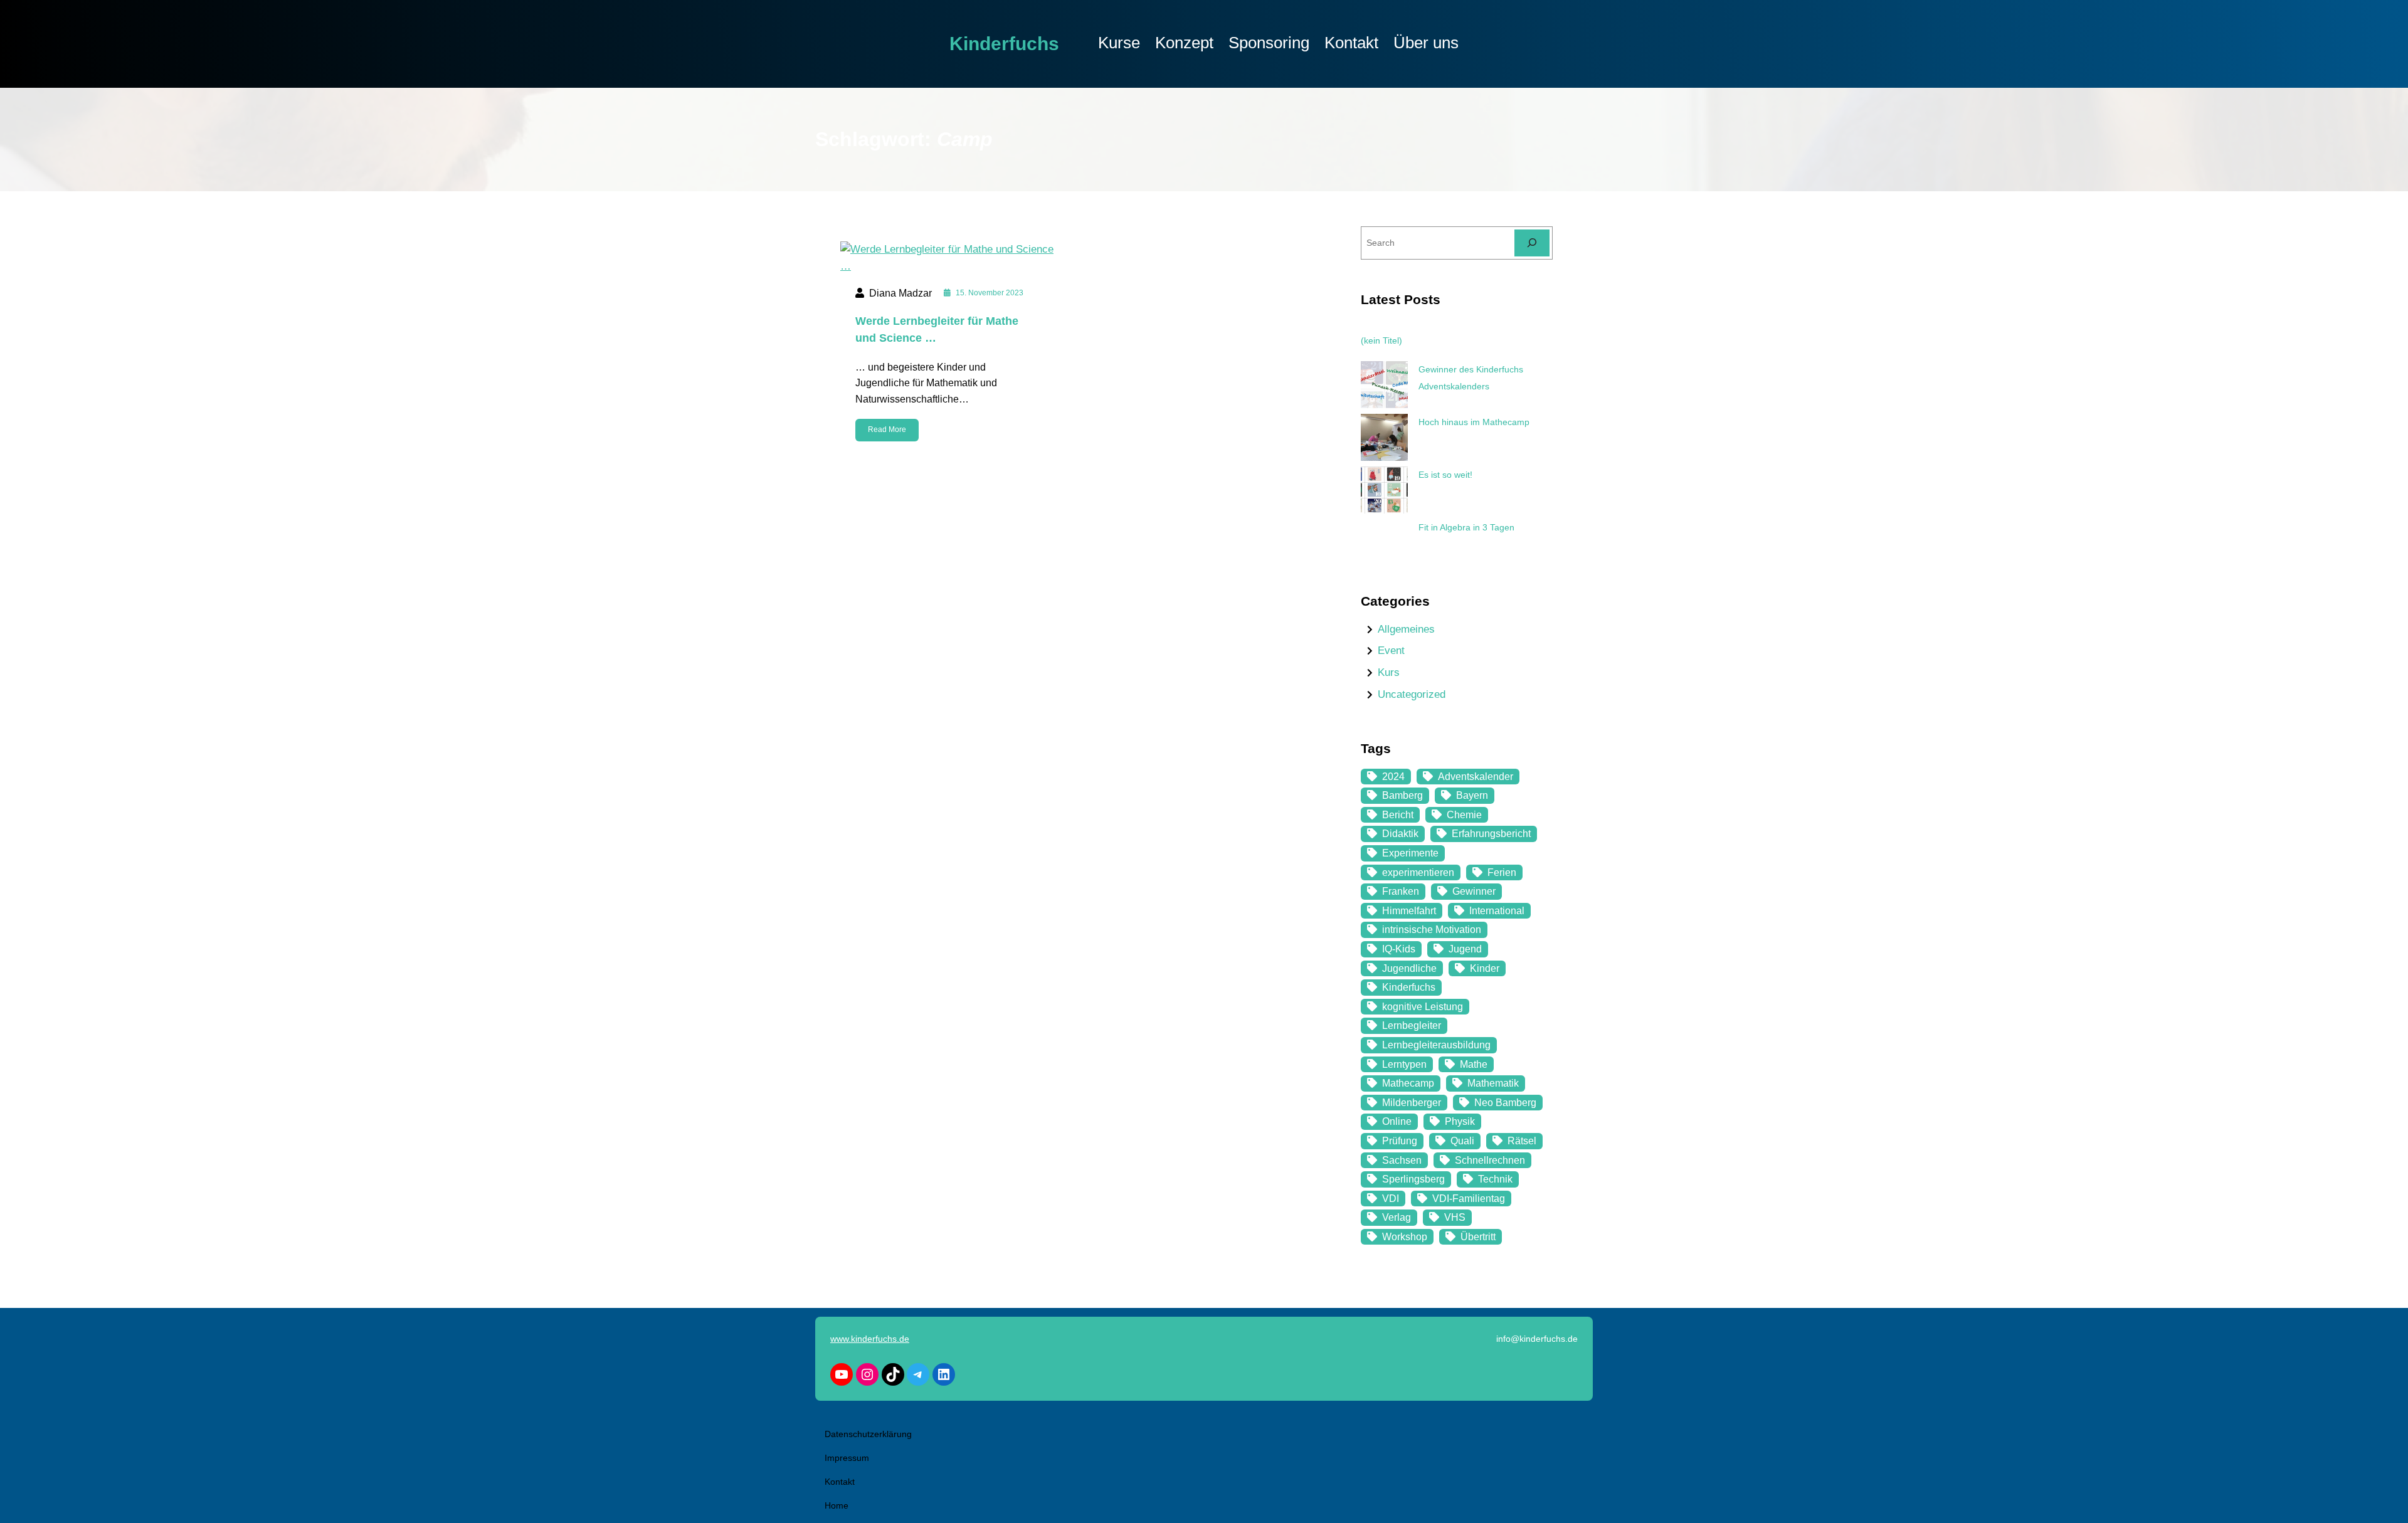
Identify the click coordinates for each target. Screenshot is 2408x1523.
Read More (887, 429)
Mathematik (1493, 1083)
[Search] (1532, 243)
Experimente (1410, 853)
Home (837, 1505)
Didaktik (1400, 834)
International (1497, 911)
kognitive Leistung (1423, 1007)
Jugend (1465, 949)
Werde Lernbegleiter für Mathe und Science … (937, 329)
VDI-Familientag (1469, 1199)
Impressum (847, 1458)
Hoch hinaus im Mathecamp (1474, 422)
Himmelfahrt (1409, 911)
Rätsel (1522, 1141)
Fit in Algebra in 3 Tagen (1466, 527)
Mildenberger (1412, 1103)
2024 (1393, 777)
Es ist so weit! (1445, 475)
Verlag (1397, 1217)
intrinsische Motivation (1432, 930)
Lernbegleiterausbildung (1436, 1045)
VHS (1455, 1217)
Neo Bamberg (1505, 1103)
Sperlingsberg (1413, 1179)
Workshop (1405, 1237)
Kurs (1389, 672)
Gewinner (1474, 891)
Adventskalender (1476, 777)
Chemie (1464, 815)
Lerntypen (1404, 1064)
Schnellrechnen (1490, 1160)
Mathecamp (1408, 1083)
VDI (1391, 1199)
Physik (1460, 1121)
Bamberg (1402, 795)
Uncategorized (1412, 694)
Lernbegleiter (1412, 1025)
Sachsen (1402, 1160)
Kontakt (840, 1482)
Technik (1495, 1179)
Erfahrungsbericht (1491, 834)
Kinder (1485, 968)
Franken (1401, 891)
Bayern (1472, 795)
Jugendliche (1409, 968)
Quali (1462, 1141)
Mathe (1474, 1064)
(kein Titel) (1381, 340)
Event (1391, 651)
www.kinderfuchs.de (870, 1339)
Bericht (1398, 815)
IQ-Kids (1399, 949)
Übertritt (1478, 1237)
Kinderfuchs (1004, 44)
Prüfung (1400, 1141)
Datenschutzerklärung (868, 1434)
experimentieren (1418, 872)
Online (1397, 1121)
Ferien (1502, 872)
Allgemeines (1406, 629)
